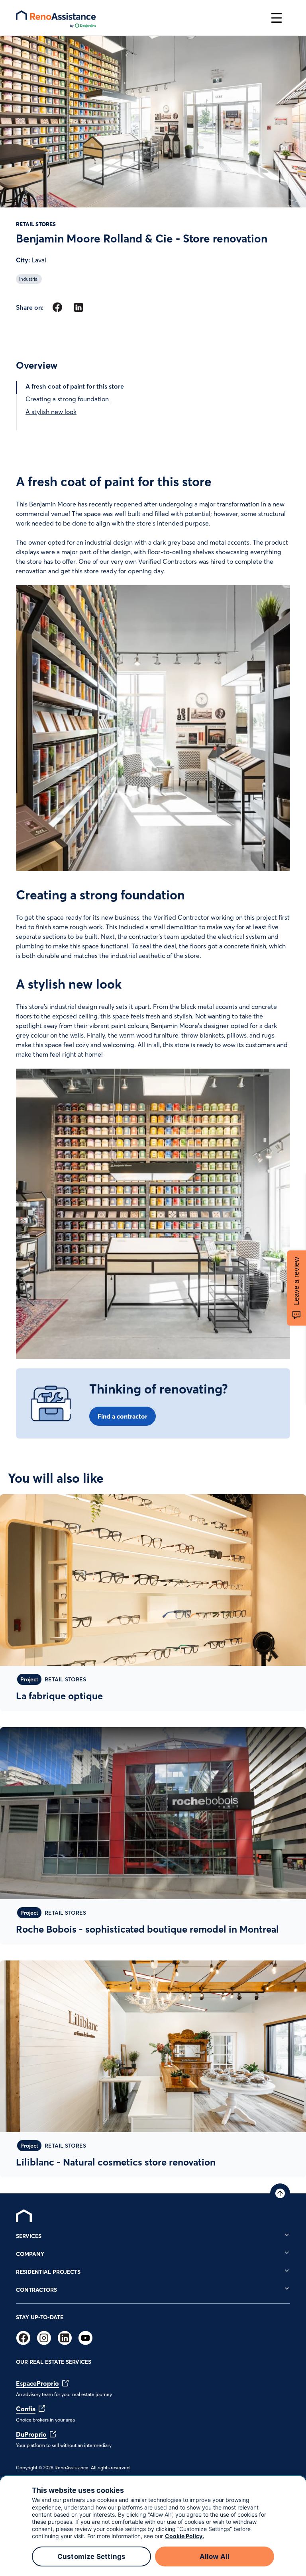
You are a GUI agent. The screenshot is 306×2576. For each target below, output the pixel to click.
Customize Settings (91, 2556)
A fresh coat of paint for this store (75, 386)
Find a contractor (123, 1416)
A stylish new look (51, 412)
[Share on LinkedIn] (78, 307)
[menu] (139, 18)
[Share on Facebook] (57, 307)
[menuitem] (24, 2216)
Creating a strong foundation (67, 399)
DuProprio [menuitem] (31, 2434)
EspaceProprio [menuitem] (37, 2383)
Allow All (215, 2556)
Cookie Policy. (184, 2536)
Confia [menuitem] (26, 2409)
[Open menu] (277, 18)
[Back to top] (280, 2193)
